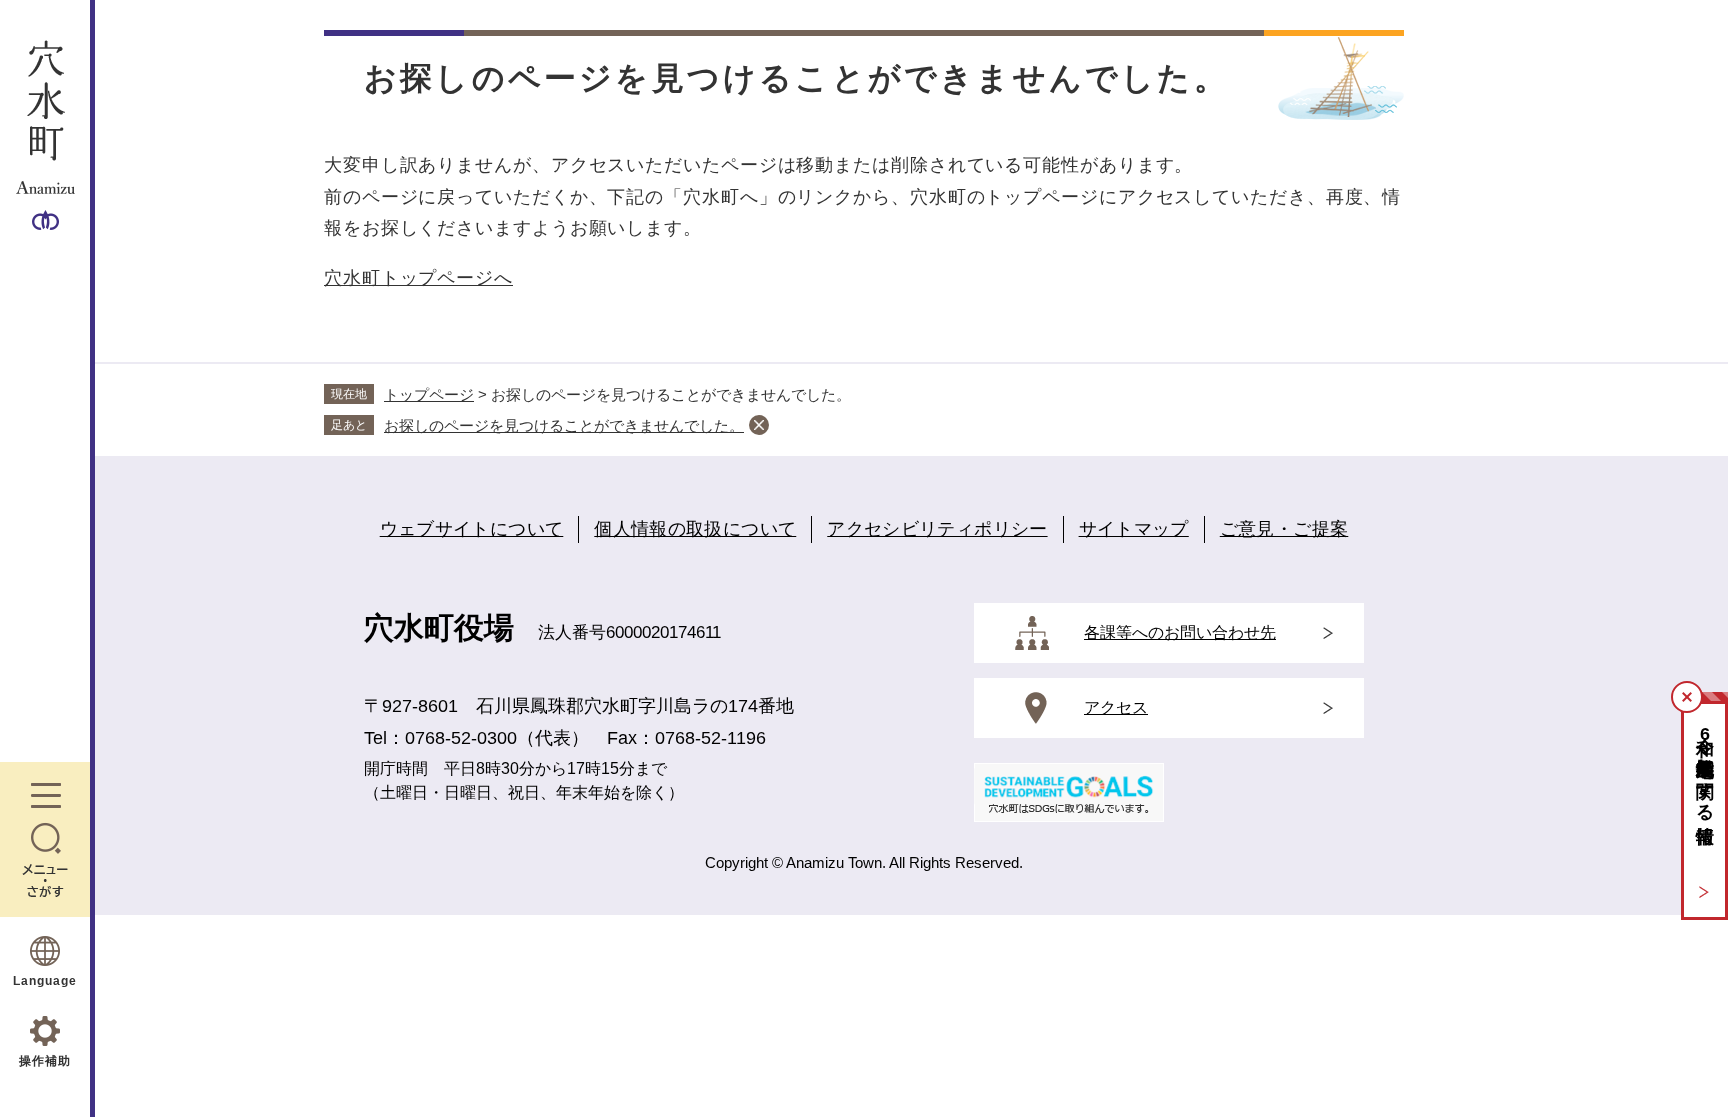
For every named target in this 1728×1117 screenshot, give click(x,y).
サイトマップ (1134, 529)
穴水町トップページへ (418, 278)
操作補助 (45, 1061)
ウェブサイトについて (472, 529)
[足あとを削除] (759, 425)
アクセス (1116, 707)
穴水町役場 (439, 627)
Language (45, 981)
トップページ (429, 394)
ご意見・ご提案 (1284, 529)
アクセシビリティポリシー (937, 529)
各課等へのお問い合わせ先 (1180, 632)
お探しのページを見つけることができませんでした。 (564, 425)
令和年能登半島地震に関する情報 (1705, 768)
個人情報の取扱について (695, 529)
